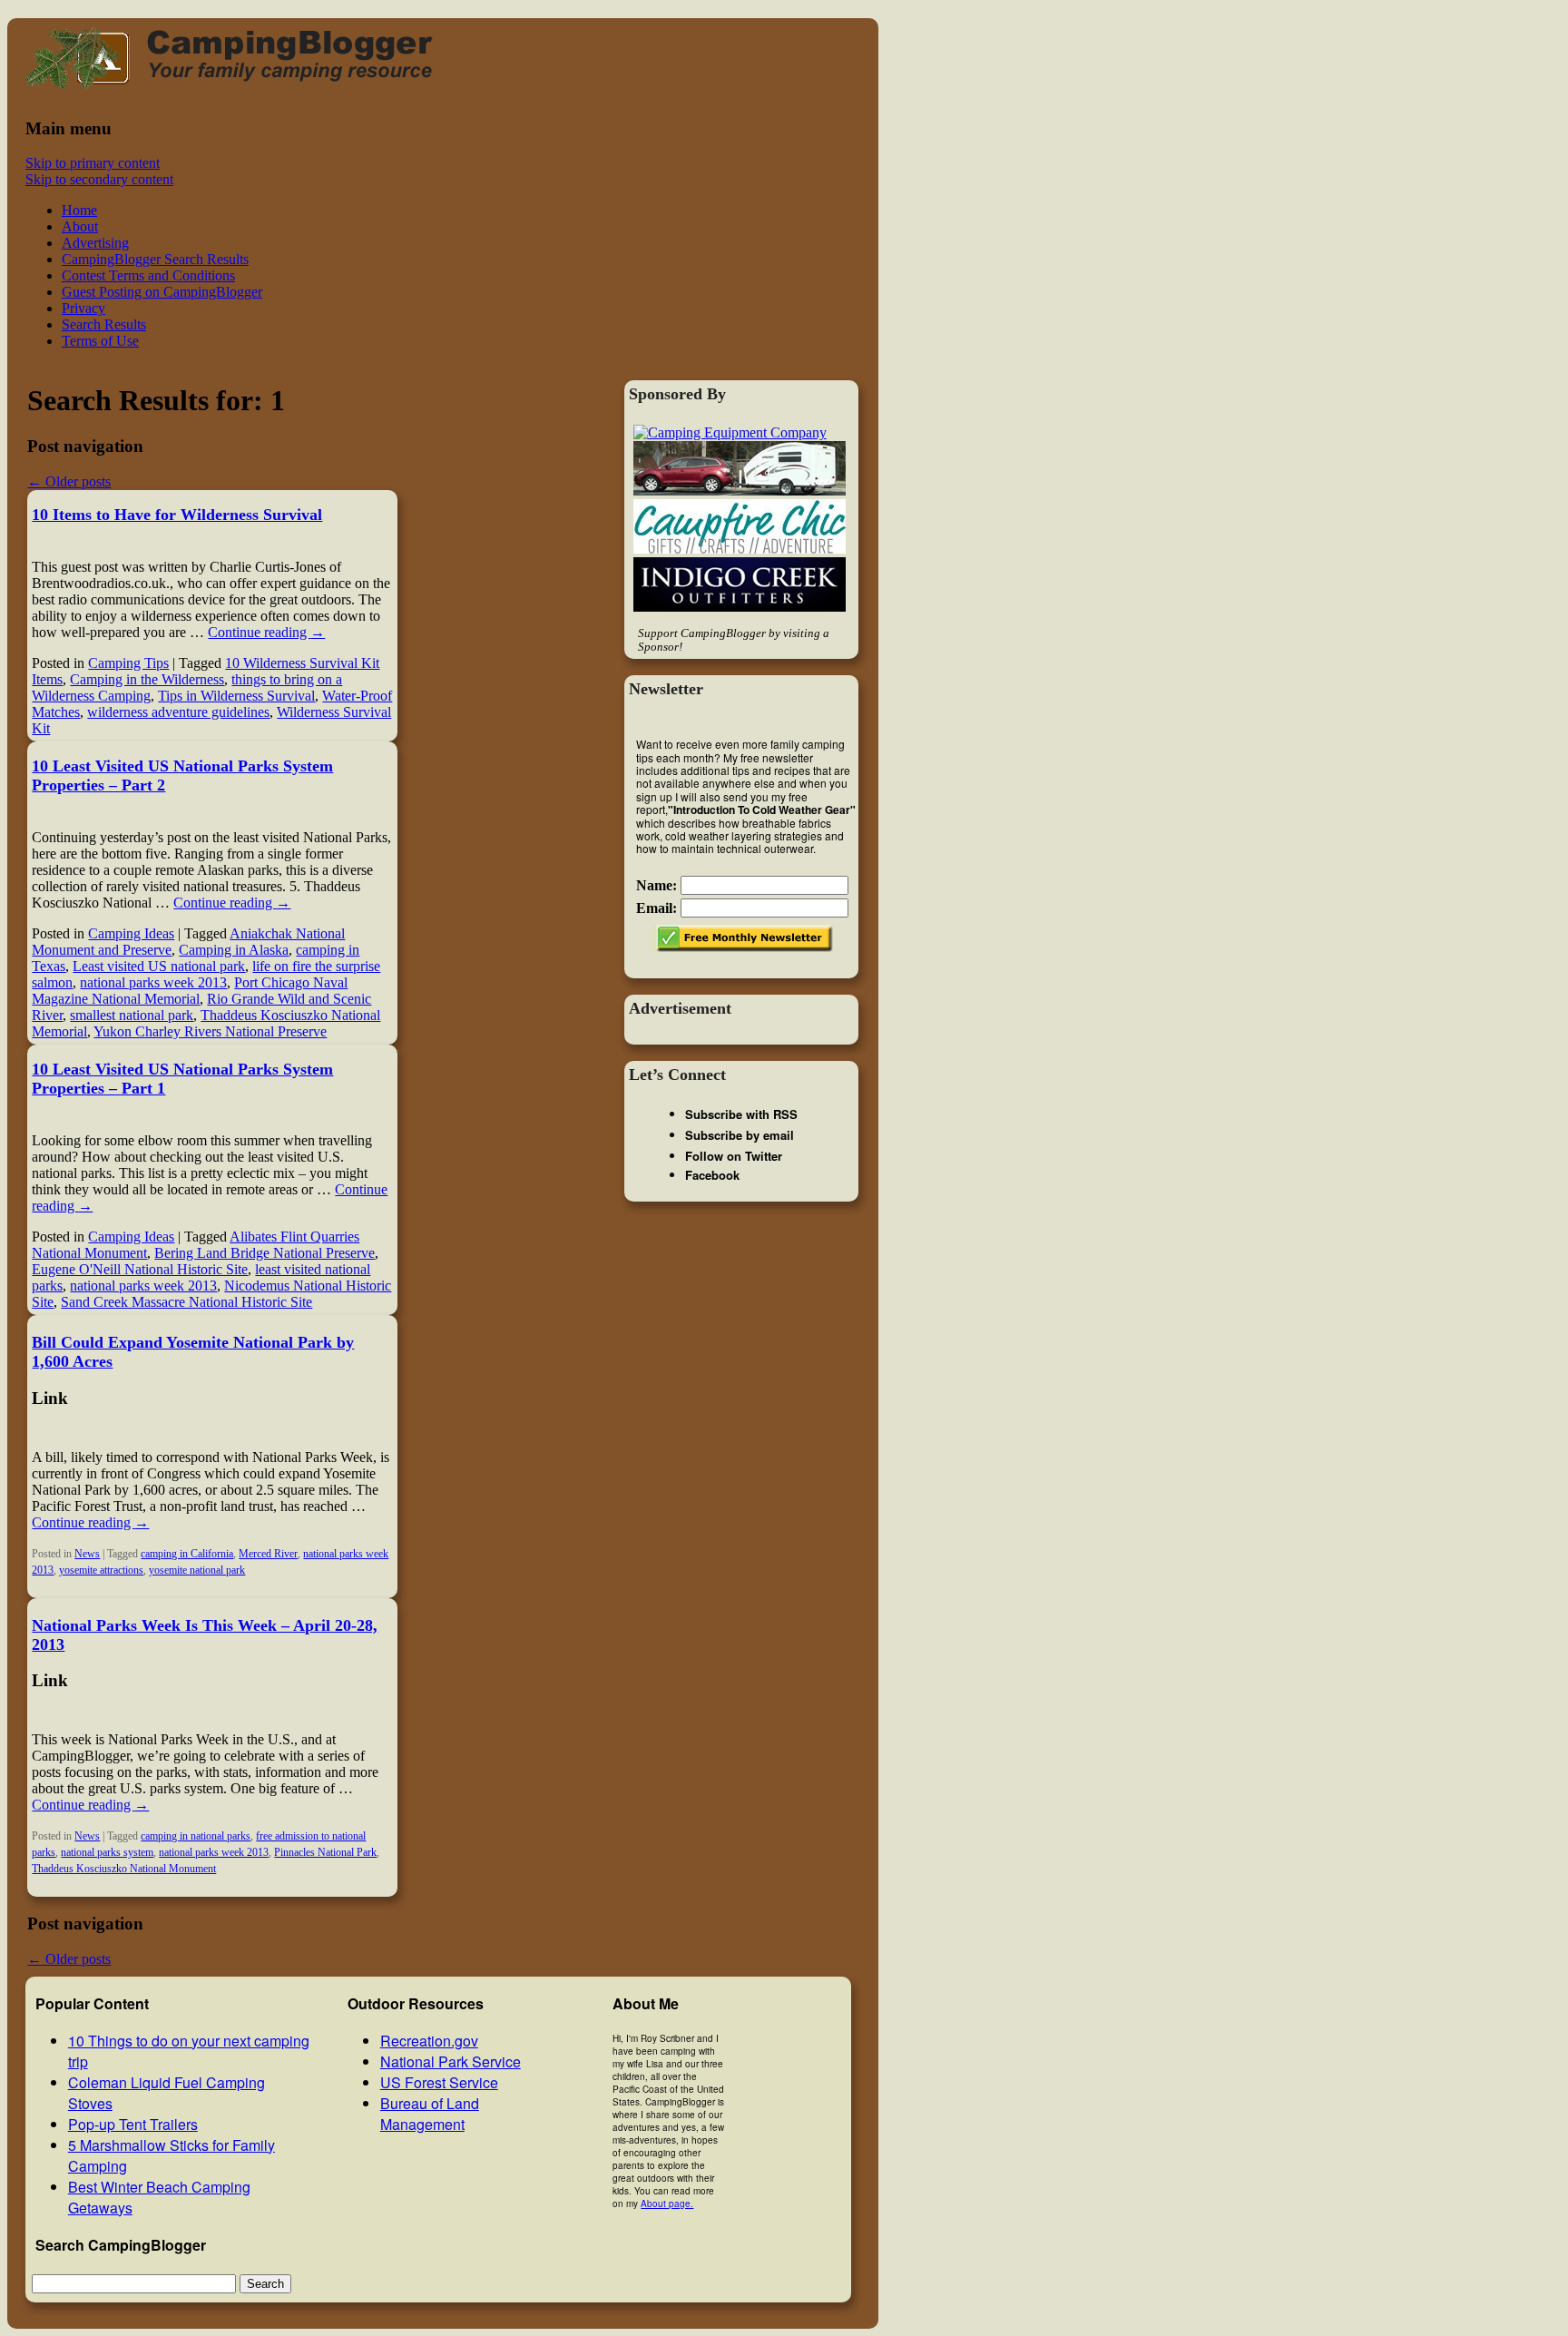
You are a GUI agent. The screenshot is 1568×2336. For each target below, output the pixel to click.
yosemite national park (197, 1570)
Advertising (95, 243)
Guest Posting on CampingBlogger (162, 292)
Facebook (712, 1175)
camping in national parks (196, 1836)
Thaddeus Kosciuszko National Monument (124, 1869)
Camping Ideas (131, 933)
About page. (667, 2203)
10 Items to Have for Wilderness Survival (177, 515)
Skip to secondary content (99, 179)
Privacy (83, 308)
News (87, 1554)
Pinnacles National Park (325, 1852)
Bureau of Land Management (430, 2114)
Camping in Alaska (234, 950)
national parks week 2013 (153, 982)
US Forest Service (439, 2082)
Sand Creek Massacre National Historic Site (186, 1302)
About (80, 226)
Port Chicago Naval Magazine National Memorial (190, 991)
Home (79, 210)
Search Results (104, 324)
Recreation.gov (429, 2041)
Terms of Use (100, 341)
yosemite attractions (101, 1570)
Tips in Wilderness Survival (236, 696)
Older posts (69, 481)
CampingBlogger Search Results (155, 259)
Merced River (268, 1554)
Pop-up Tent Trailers (133, 2124)
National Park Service (451, 2061)
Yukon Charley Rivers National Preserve (210, 1031)
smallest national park (132, 1015)
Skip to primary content (93, 163)
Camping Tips (128, 663)
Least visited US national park (159, 966)
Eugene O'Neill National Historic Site (140, 1269)
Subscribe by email (740, 1135)
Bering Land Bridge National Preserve (265, 1253)
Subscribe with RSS (741, 1114)
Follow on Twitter (734, 1156)
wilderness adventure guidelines (178, 712)
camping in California (187, 1554)
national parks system (107, 1852)
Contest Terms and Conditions (148, 275)
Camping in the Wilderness (147, 679)
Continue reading (266, 632)
